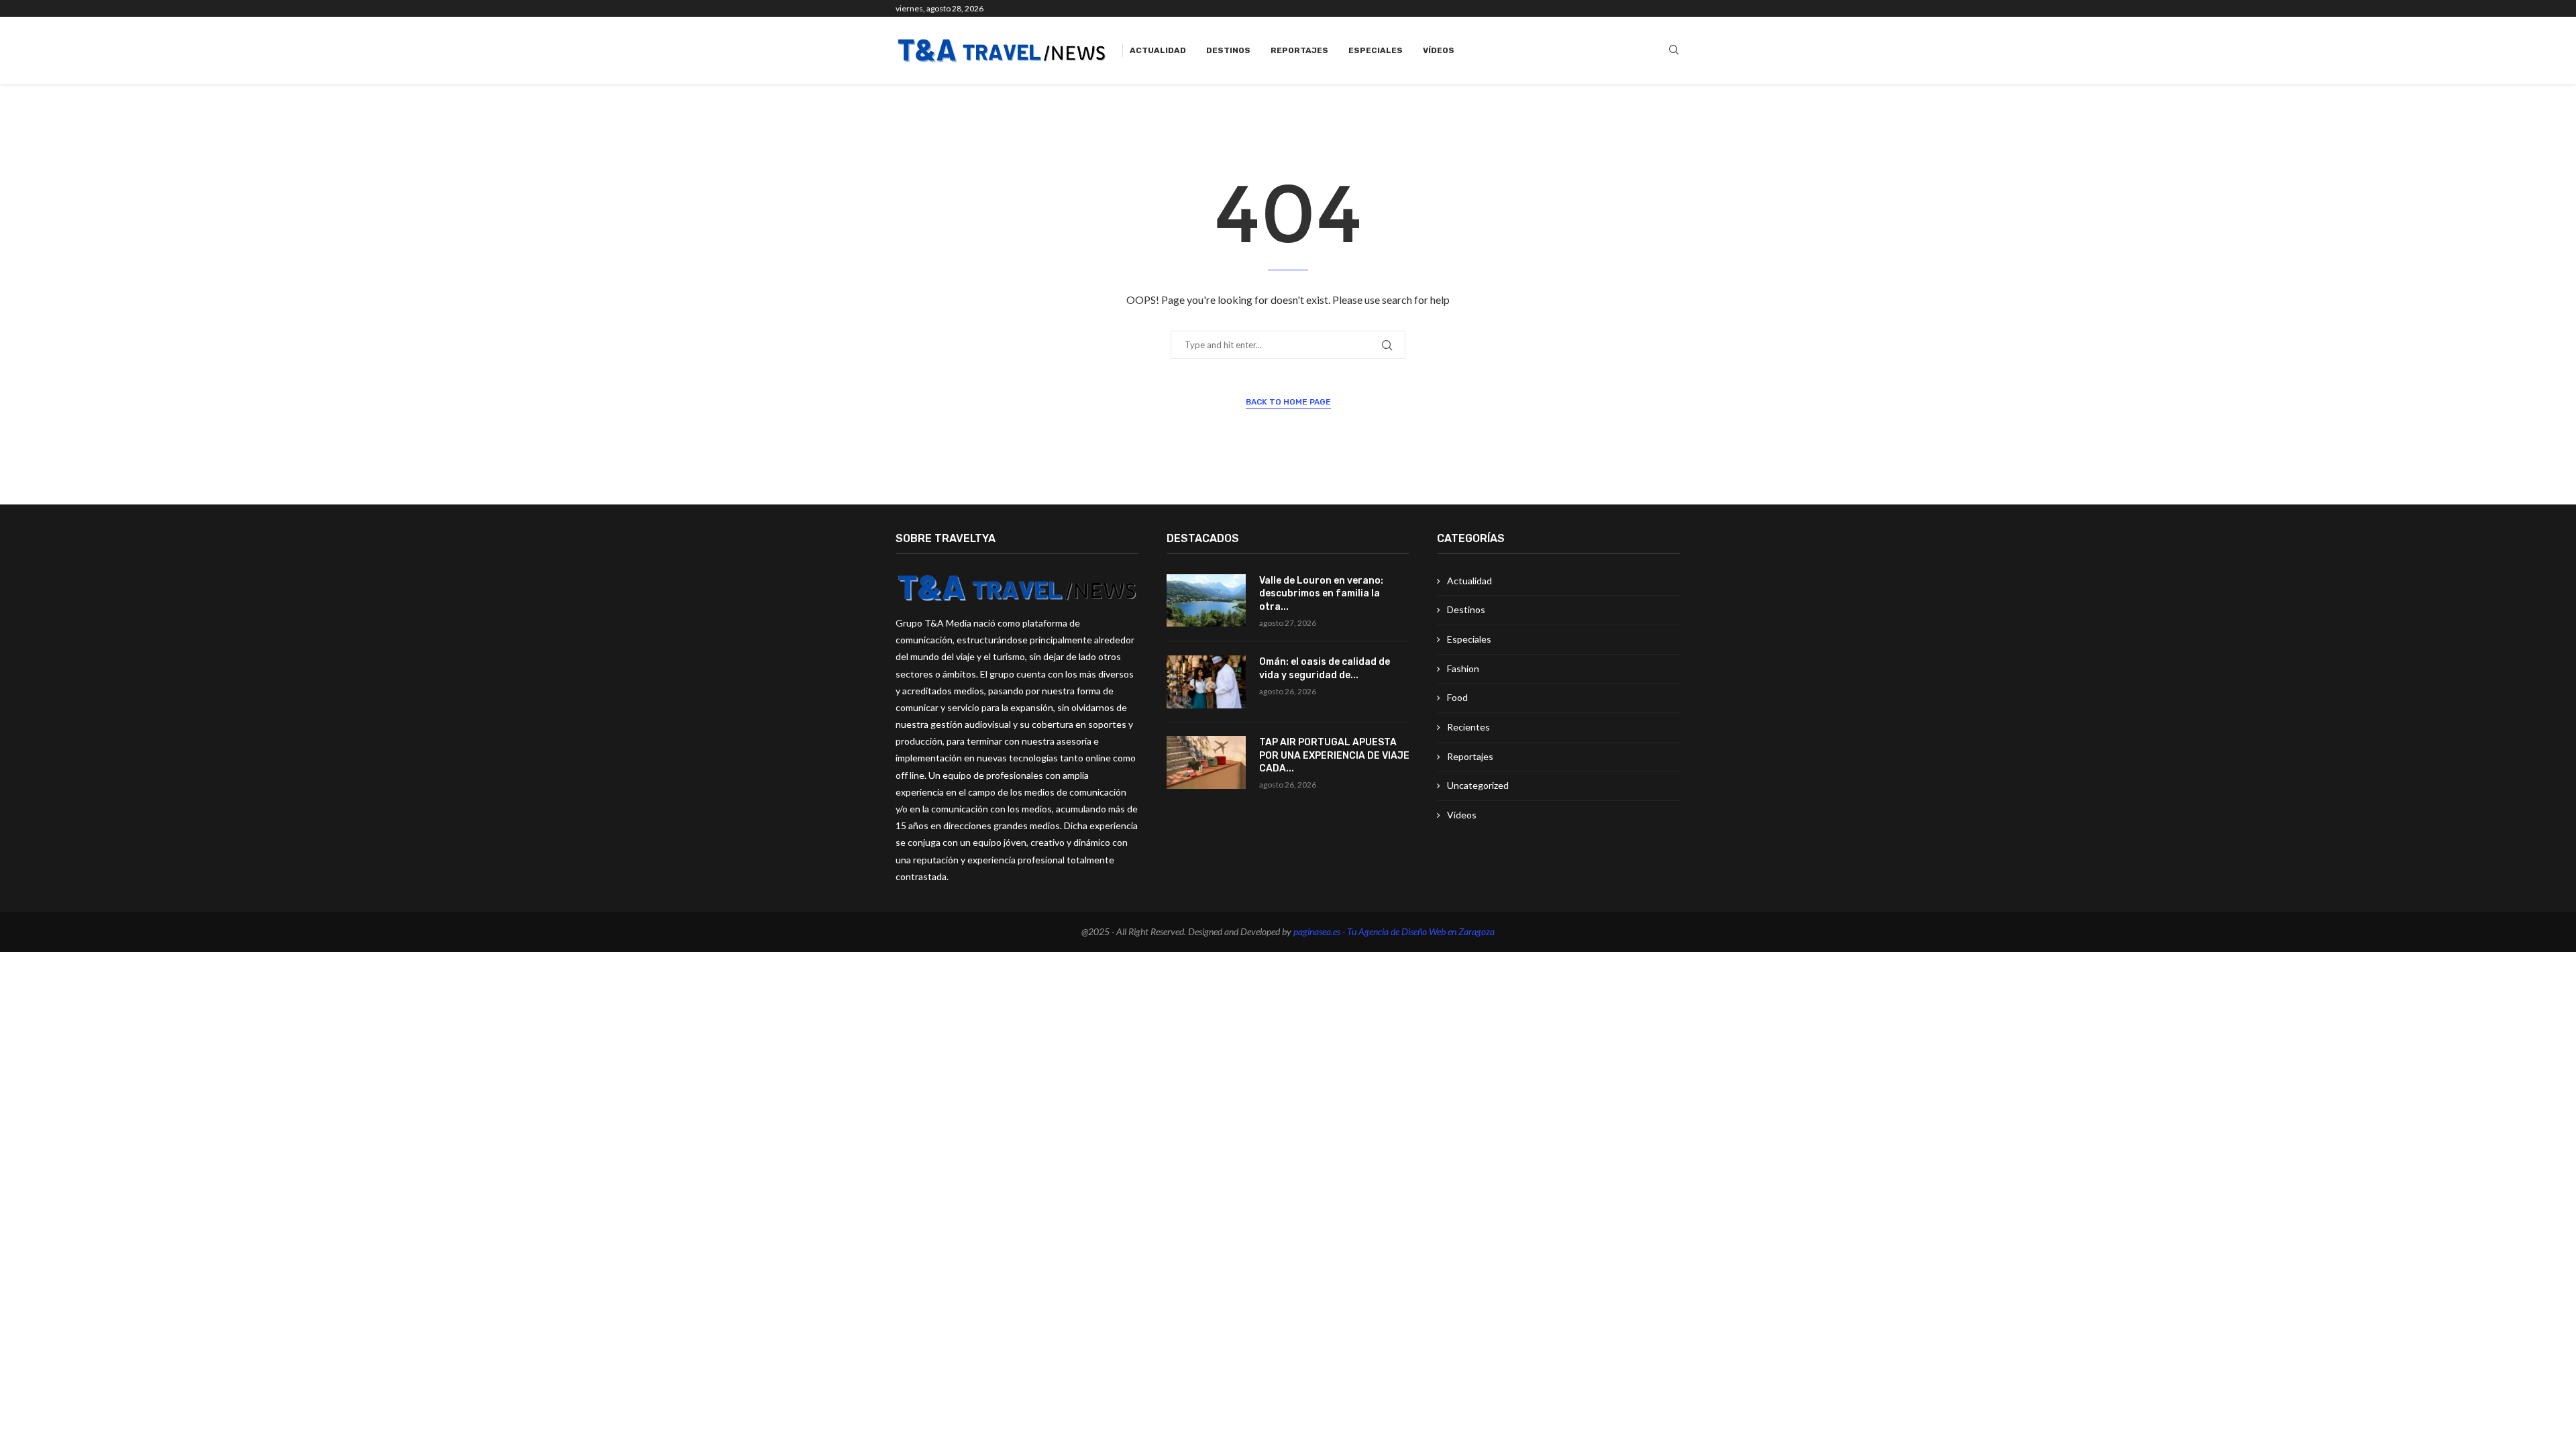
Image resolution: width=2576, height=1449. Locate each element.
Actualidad (1158, 50)
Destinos (1228, 50)
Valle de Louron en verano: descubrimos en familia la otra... (1321, 594)
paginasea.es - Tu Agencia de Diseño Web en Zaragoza (1394, 931)
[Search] (1674, 51)
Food (1457, 697)
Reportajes (1299, 50)
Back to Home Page (1288, 402)
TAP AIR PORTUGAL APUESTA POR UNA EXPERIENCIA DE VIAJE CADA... (1334, 755)
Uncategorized (1478, 785)
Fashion (1463, 668)
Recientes (1468, 727)
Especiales (1376, 50)
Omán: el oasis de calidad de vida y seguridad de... (1325, 668)
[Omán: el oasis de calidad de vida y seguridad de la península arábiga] (1206, 682)
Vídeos (1439, 50)
